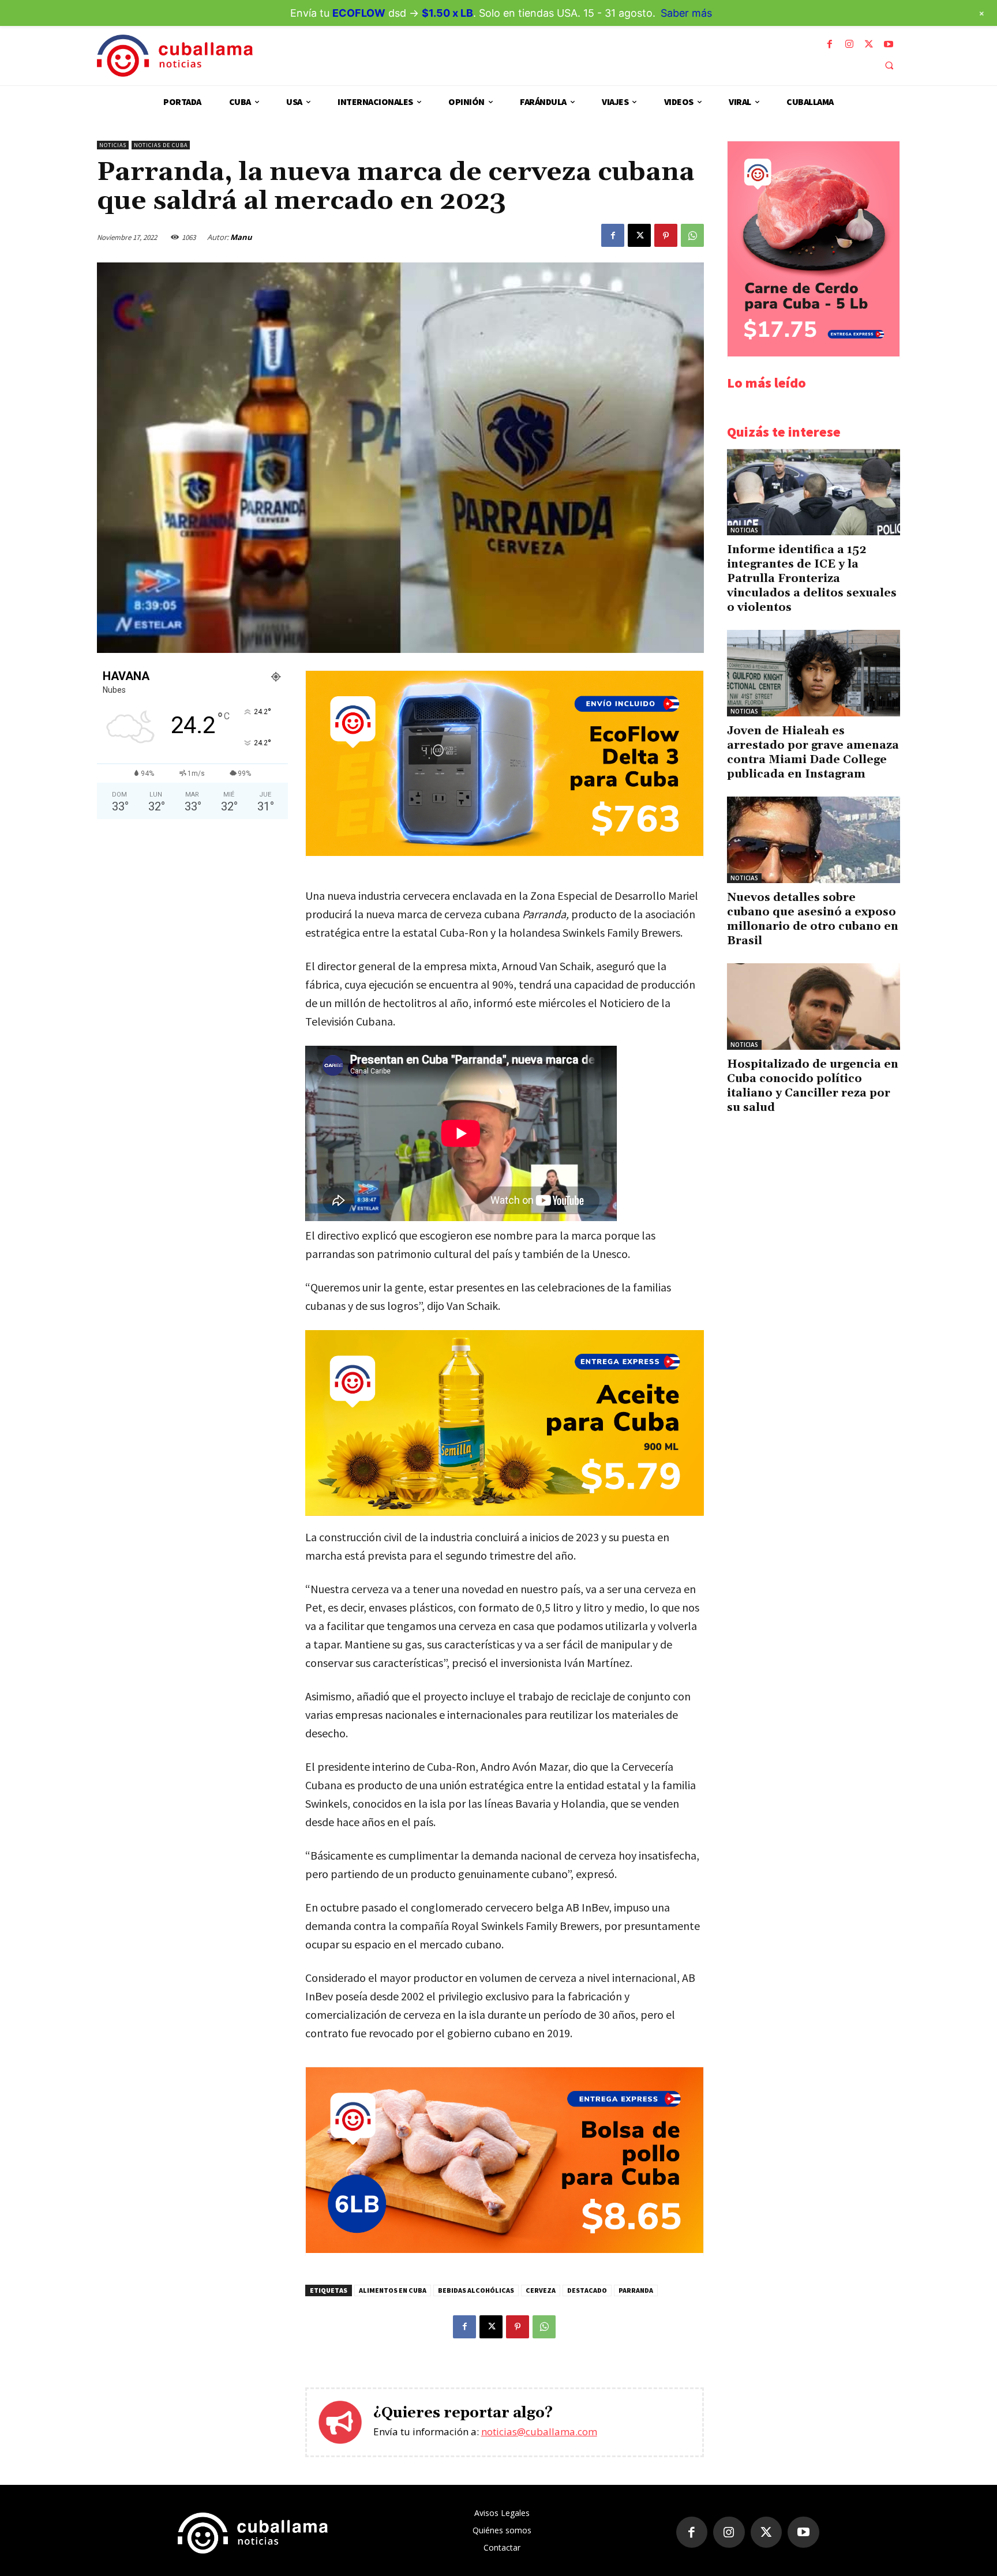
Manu (241, 237)
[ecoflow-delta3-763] (505, 853)
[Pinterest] (666, 235)
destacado (587, 2290)
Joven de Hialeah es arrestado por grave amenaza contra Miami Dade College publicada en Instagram (813, 752)
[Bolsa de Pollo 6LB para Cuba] (505, 2250)
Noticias (113, 145)
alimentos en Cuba (393, 2290)
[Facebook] (830, 44)
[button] (889, 65)
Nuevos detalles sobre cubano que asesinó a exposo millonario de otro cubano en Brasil (813, 919)
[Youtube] (889, 44)
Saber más (686, 13)
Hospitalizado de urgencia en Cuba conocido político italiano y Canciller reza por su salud (813, 1086)
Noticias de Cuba (161, 145)
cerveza (541, 2290)
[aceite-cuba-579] (505, 1423)
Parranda (636, 2290)
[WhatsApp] (692, 235)
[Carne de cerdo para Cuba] (814, 353)
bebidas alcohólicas (476, 2290)
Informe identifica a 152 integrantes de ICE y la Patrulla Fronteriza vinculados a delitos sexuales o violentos (812, 579)
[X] (869, 44)
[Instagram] (849, 44)
